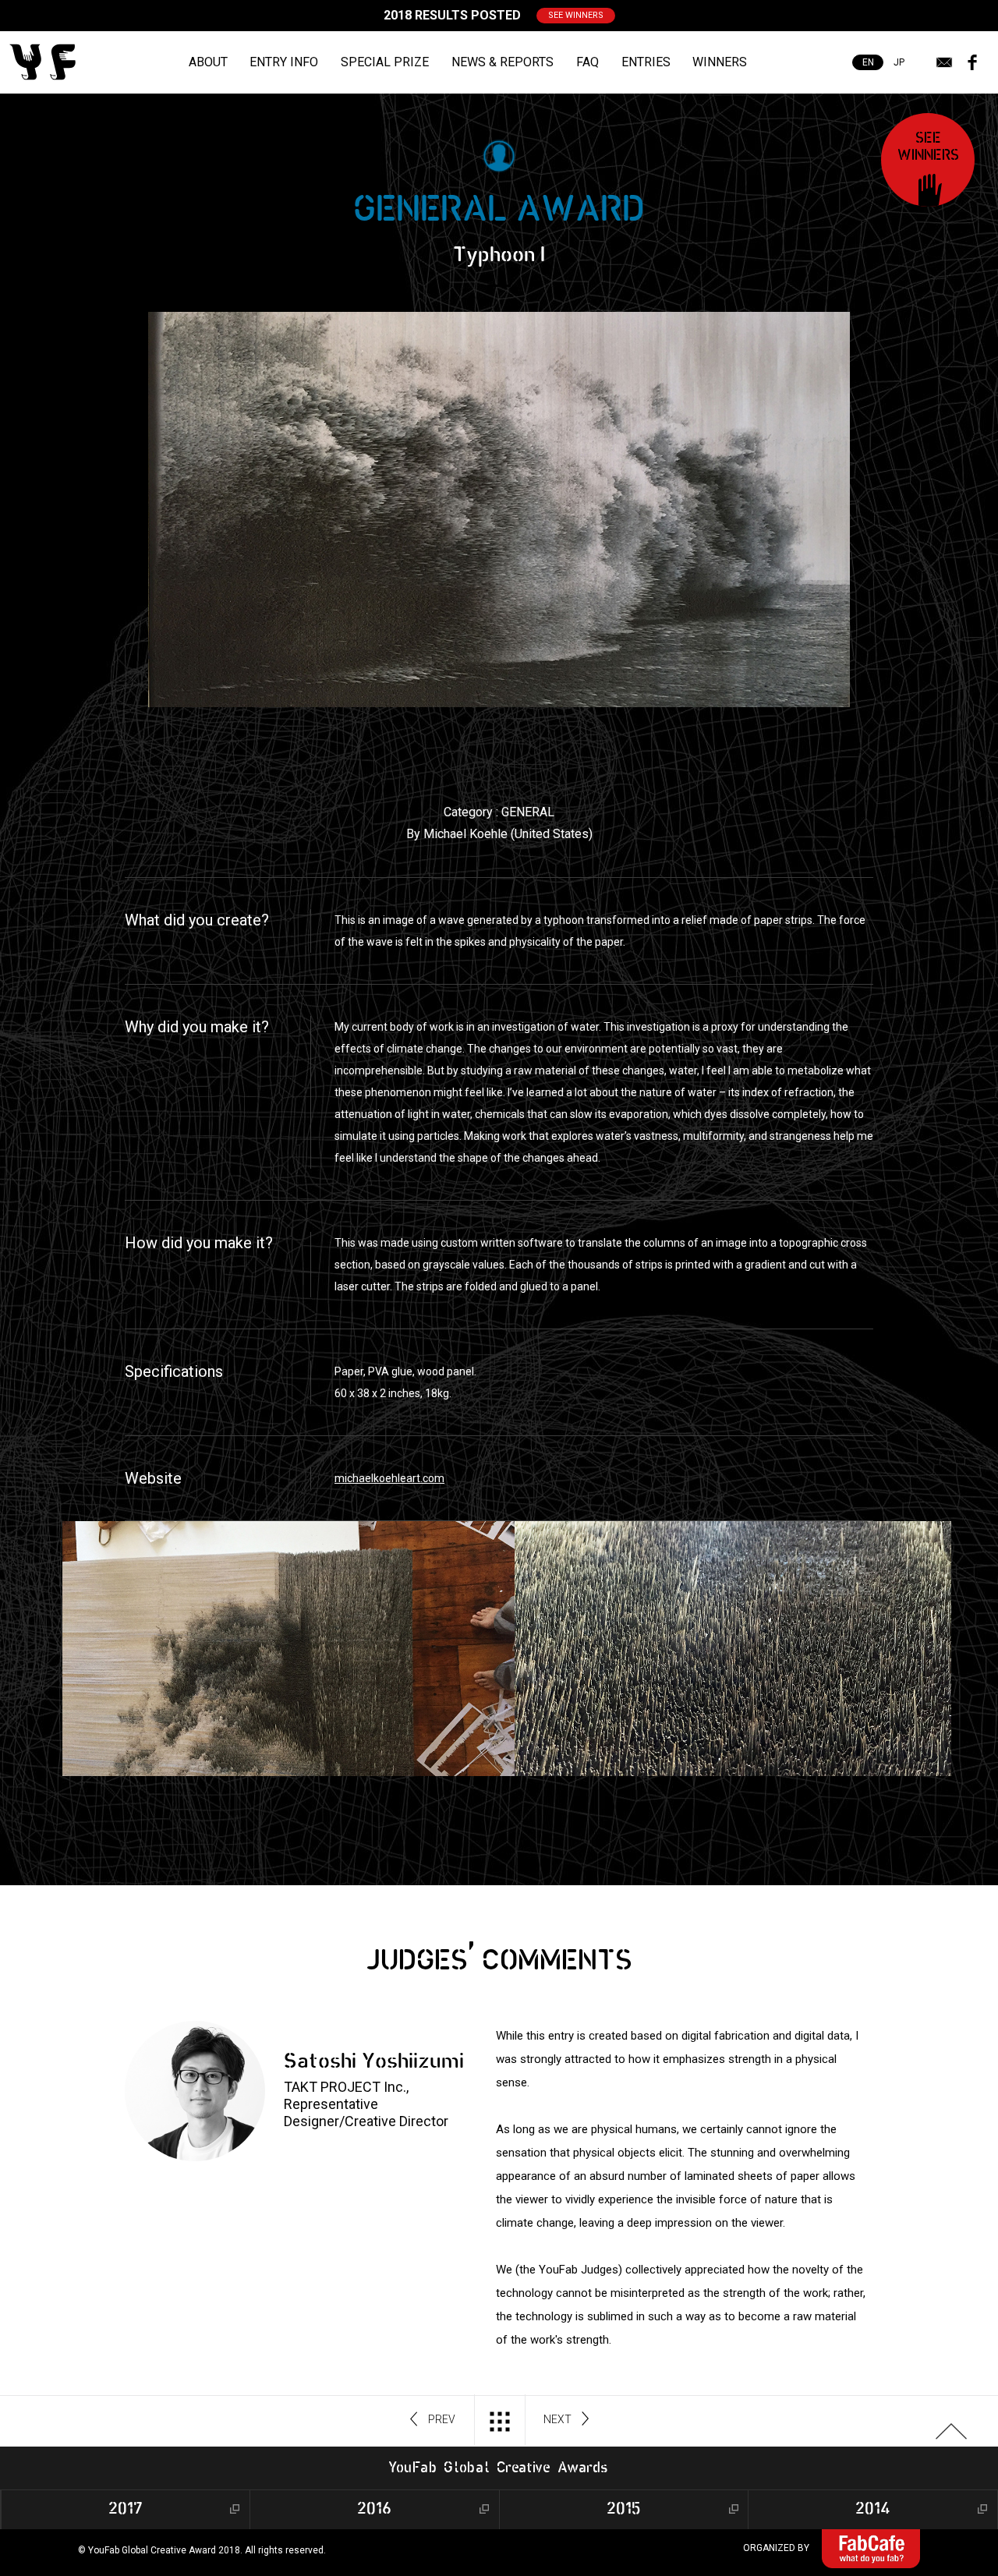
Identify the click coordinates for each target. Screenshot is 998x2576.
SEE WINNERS (576, 15)
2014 (873, 2509)
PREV (442, 2419)
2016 (374, 2509)
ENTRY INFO (284, 62)
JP (899, 62)
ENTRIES (646, 62)
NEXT (557, 2419)
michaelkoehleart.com (389, 1478)
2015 (624, 2509)
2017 (126, 2509)
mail (944, 62)
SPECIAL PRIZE (385, 62)
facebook (972, 62)
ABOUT (208, 62)
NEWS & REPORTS (503, 62)
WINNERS (720, 62)
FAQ (587, 62)
